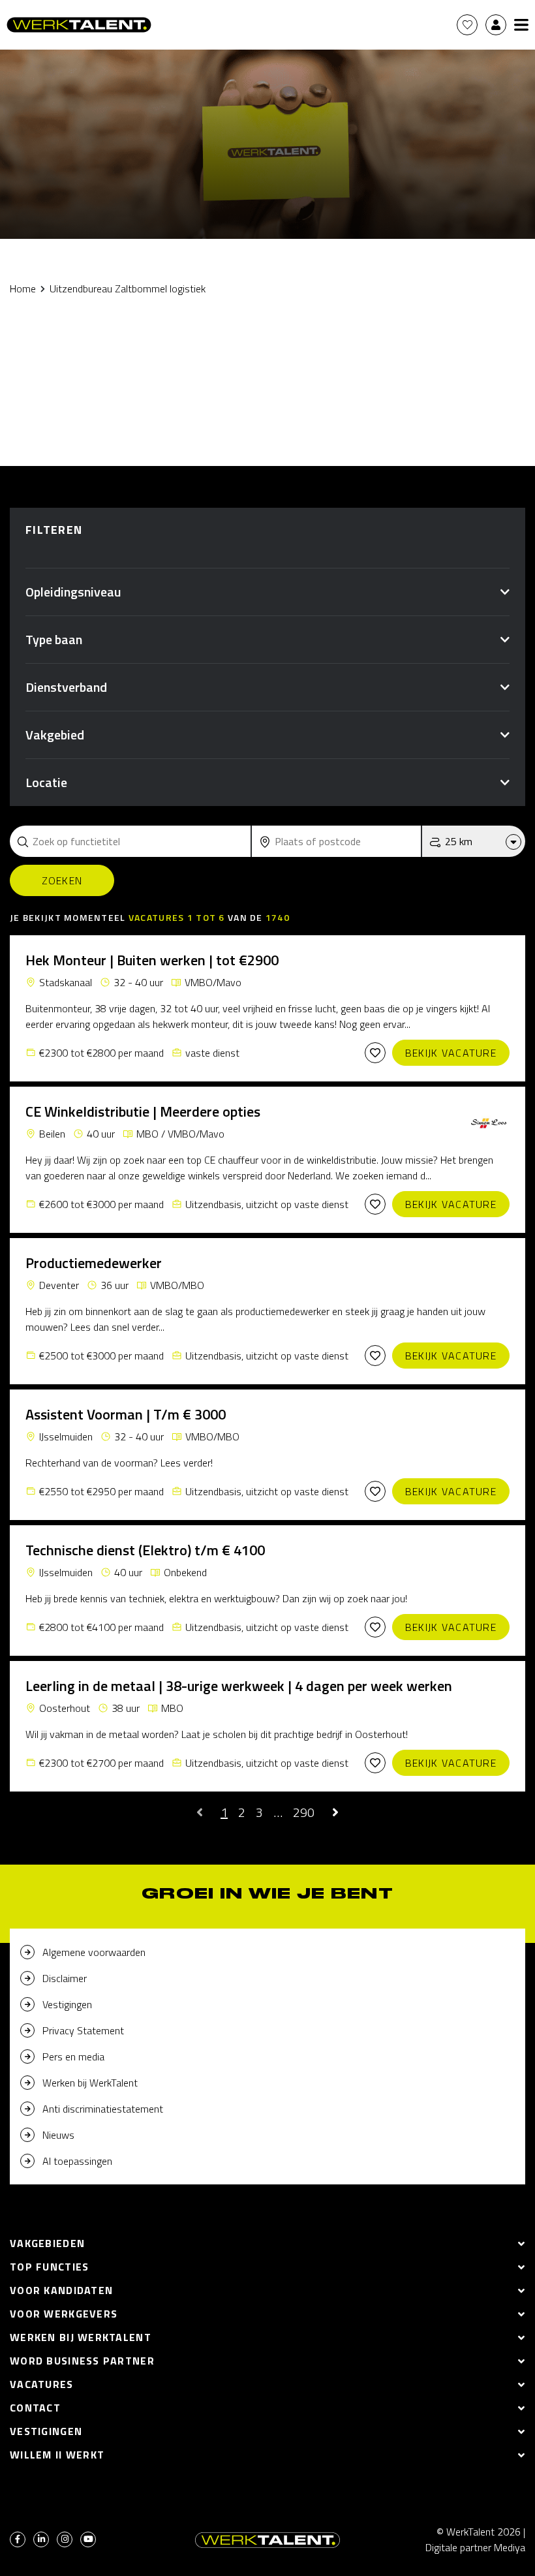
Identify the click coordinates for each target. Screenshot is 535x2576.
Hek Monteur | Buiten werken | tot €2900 (152, 960)
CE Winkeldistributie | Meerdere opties (143, 1111)
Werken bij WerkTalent (90, 2083)
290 (304, 1812)
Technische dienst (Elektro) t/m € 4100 (145, 1550)
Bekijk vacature (451, 1053)
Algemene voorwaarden (94, 1952)
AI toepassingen (77, 2161)
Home (23, 288)
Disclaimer (65, 1978)
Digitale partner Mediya (475, 2547)
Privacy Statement (83, 2030)
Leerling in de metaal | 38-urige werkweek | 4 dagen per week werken (239, 1686)
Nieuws (58, 2135)
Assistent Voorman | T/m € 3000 (126, 1414)
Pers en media (73, 2056)
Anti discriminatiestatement (103, 2109)
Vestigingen (67, 2004)
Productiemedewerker (94, 1263)
